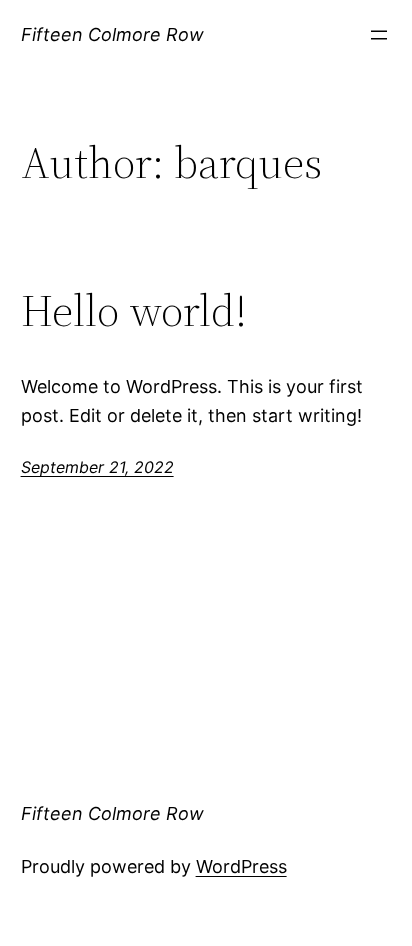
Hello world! (134, 311)
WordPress (241, 866)
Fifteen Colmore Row (112, 34)
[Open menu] (379, 35)
